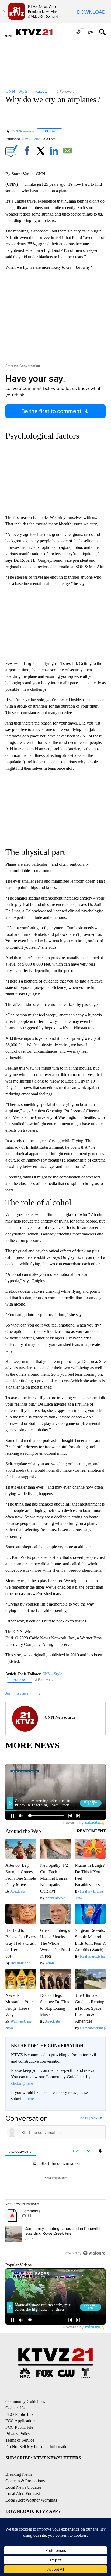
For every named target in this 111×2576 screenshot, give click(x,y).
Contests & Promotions (25, 2481)
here (30, 2099)
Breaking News (19, 2474)
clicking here (22, 2083)
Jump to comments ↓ (23, 1694)
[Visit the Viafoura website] (94, 2253)
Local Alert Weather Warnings (31, 2500)
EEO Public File (19, 2414)
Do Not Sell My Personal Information (37, 2447)
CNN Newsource (23, 131)
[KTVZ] (37, 32)
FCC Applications (21, 2421)
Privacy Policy (18, 2434)
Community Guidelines (25, 2401)
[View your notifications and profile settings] (100, 2151)
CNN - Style (52, 1674)
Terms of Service (20, 2440)
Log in (83, 2118)
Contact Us (15, 2408)
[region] (55, 2187)
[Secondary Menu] (12, 32)
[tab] (20, 2151)
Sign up (96, 2118)
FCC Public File (19, 2427)
